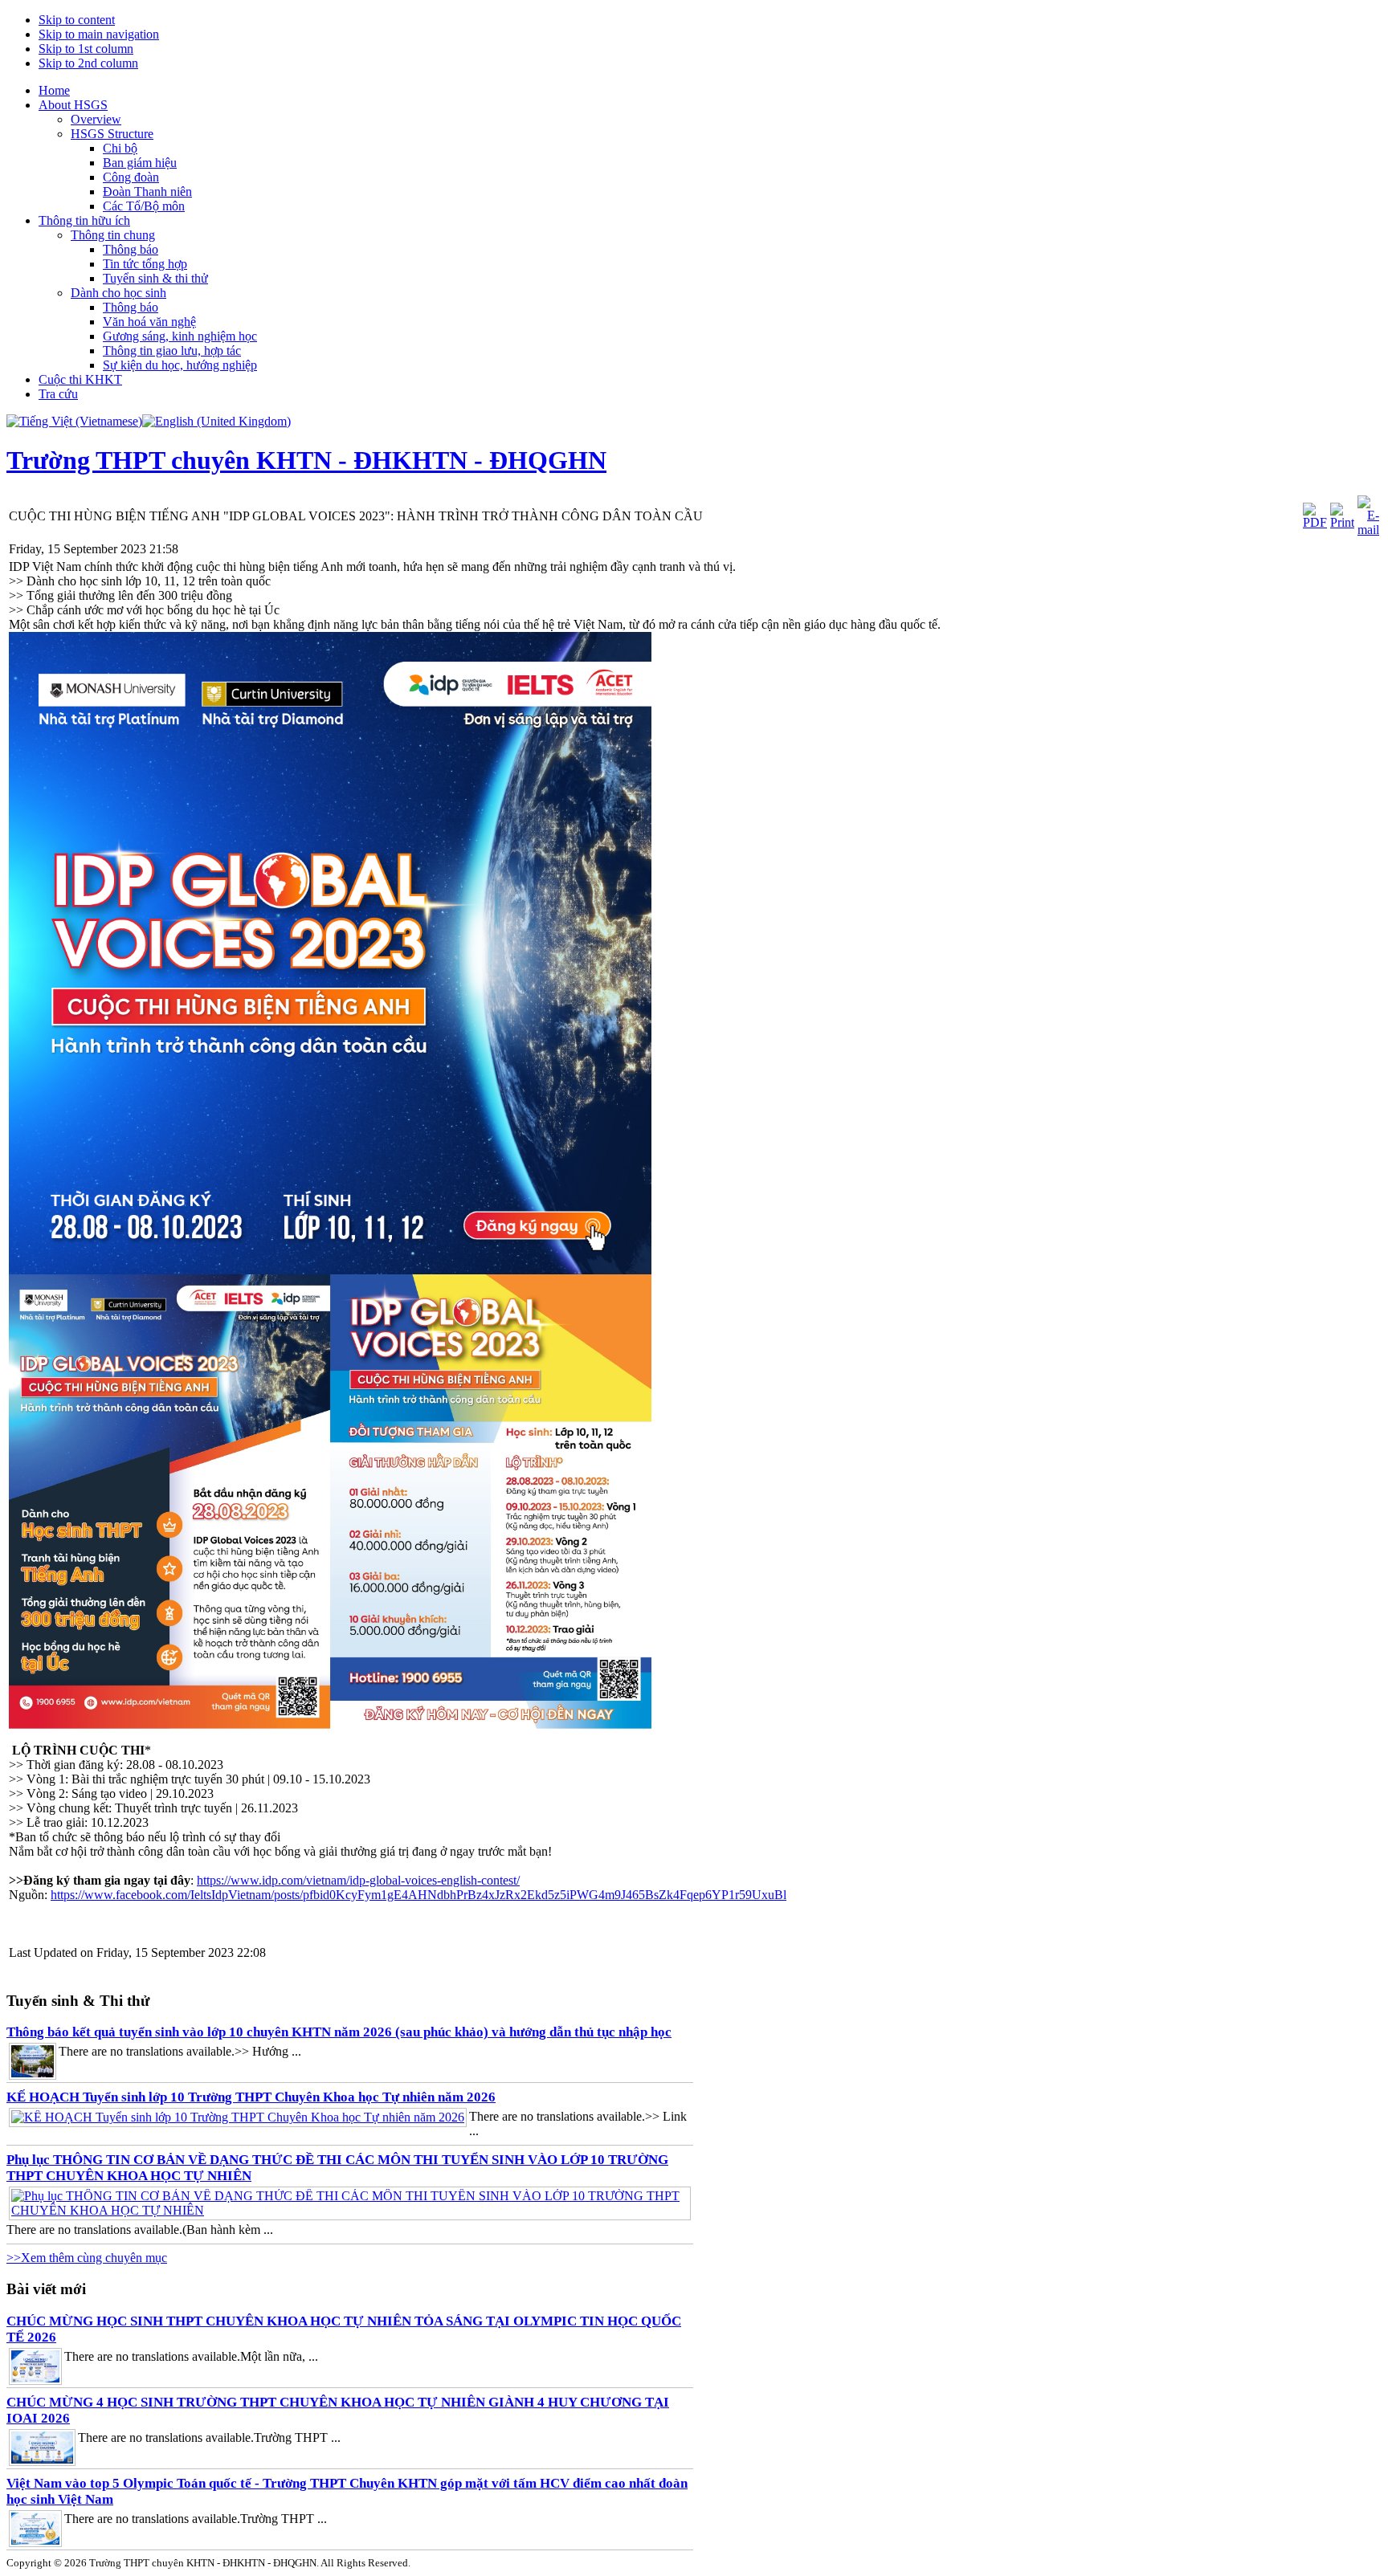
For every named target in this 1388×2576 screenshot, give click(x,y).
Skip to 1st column (86, 49)
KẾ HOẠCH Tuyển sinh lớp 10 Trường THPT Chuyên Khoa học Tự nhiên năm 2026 (251, 2097)
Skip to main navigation (99, 34)
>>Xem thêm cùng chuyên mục (87, 2258)
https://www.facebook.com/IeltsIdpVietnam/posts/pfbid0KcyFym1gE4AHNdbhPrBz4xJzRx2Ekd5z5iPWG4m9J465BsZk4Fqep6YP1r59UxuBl (418, 1895)
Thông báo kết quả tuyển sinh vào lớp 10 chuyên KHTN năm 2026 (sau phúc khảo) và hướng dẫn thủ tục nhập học (339, 2032)
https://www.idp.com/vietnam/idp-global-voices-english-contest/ (358, 1880)
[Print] (1342, 522)
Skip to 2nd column (88, 63)
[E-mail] (1368, 530)
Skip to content (77, 20)
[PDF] (1315, 522)
